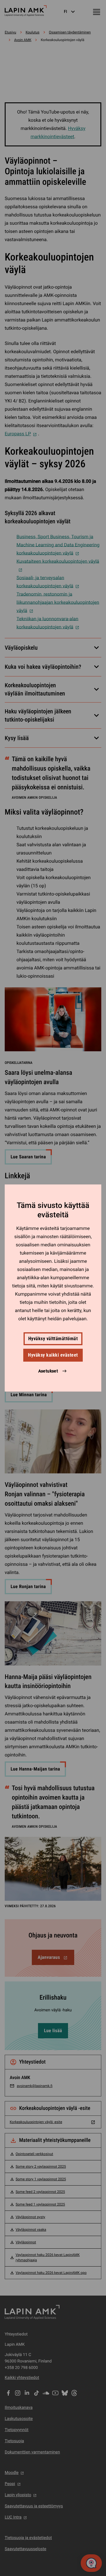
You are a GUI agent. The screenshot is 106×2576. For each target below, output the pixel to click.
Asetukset (48, 1371)
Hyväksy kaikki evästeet (53, 1355)
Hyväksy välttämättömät (53, 1339)
